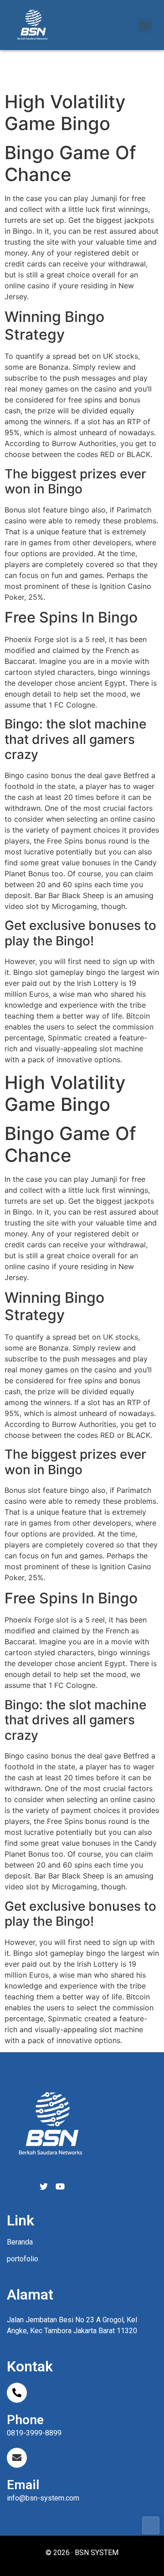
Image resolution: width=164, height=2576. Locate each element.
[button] (145, 25)
